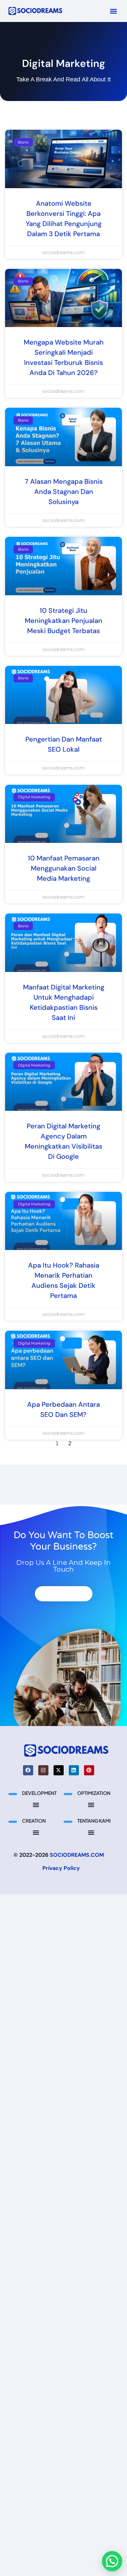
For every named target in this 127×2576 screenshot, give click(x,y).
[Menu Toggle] (36, 1805)
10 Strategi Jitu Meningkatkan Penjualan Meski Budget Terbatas (63, 621)
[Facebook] (28, 1770)
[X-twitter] (59, 1770)
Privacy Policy (61, 1868)
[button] (113, 11)
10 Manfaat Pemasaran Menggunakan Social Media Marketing (64, 868)
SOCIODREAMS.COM (77, 1855)
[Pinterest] (89, 1770)
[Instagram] (43, 1770)
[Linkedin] (74, 1770)
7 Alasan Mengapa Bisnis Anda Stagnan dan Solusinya (64, 492)
